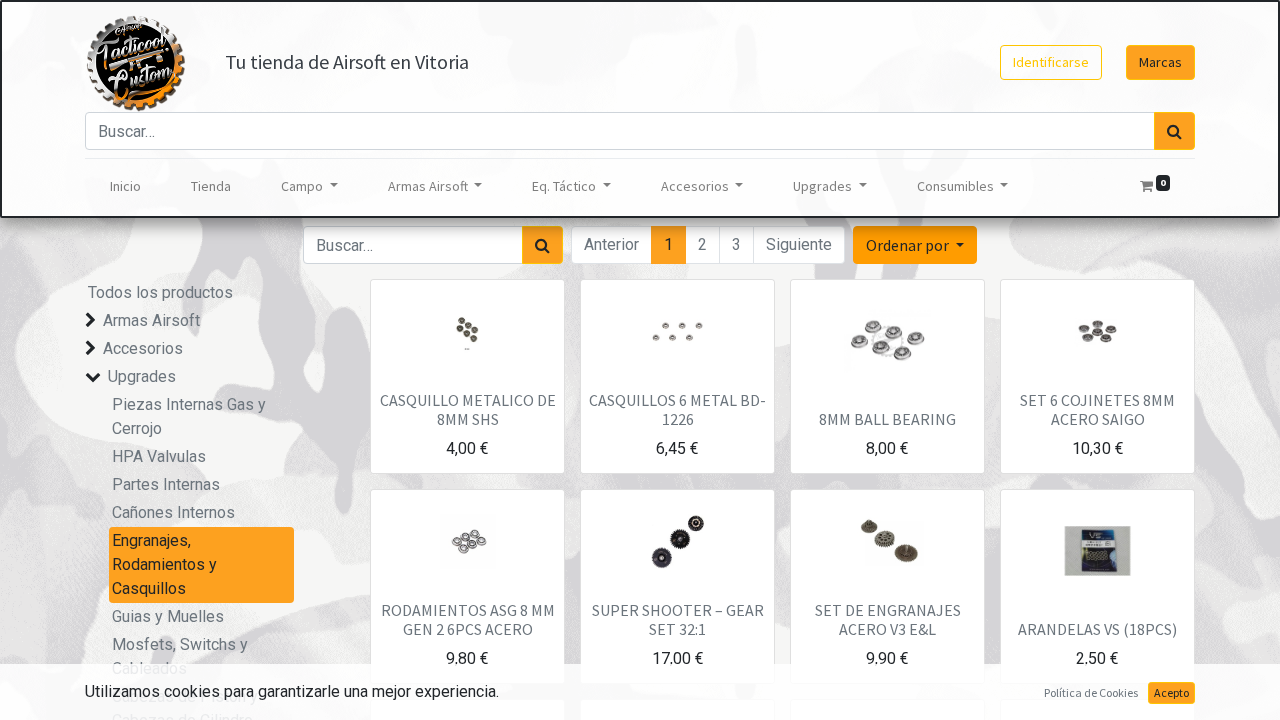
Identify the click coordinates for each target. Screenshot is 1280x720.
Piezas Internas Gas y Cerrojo (189, 416)
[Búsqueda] (1174, 131)
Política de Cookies (1091, 692)
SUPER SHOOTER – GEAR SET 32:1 (678, 619)
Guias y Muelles (168, 616)
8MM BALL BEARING (887, 419)
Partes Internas (166, 484)
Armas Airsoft (151, 320)
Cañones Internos (173, 512)
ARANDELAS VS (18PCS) (1097, 629)
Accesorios (143, 348)
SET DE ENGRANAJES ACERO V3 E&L (888, 619)
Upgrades (142, 376)
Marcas (1160, 62)
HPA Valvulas (159, 456)
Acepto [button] (1171, 692)
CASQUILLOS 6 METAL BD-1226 (677, 409)
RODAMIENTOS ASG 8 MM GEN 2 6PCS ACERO (468, 619)
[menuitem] (125, 186)
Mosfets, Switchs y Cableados (180, 656)
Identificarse (1051, 62)
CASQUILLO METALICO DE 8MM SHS (468, 409)
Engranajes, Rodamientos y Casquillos (164, 564)
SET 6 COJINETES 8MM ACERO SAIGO (1097, 409)
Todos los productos (160, 292)
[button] (915, 245)
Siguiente (799, 244)
